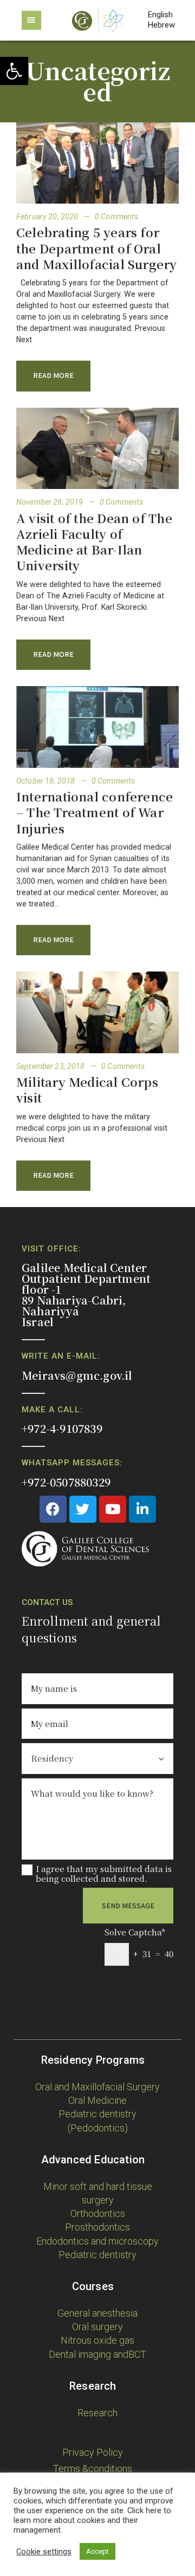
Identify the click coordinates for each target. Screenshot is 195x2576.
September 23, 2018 (51, 1066)
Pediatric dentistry (97, 2255)
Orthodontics (98, 2213)
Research (97, 2413)
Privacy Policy (93, 2452)
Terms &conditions (93, 2469)
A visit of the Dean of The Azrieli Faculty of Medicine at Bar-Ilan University (94, 542)
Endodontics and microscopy (97, 2241)
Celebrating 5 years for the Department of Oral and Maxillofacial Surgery (97, 248)
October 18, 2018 (46, 781)
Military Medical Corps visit (87, 1090)
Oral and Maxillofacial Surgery (97, 2087)
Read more (53, 375)
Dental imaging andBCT (97, 2354)
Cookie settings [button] (44, 2552)
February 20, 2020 (48, 217)
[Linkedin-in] (142, 1509)
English (160, 15)
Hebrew (161, 25)
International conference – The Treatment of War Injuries (95, 812)
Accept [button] (97, 2551)
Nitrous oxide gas (97, 2340)
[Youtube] (113, 1509)
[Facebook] (53, 1509)
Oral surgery (97, 2327)
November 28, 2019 (51, 502)
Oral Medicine (97, 2100)
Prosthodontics (97, 2227)
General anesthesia (97, 2313)
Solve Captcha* (135, 1932)
